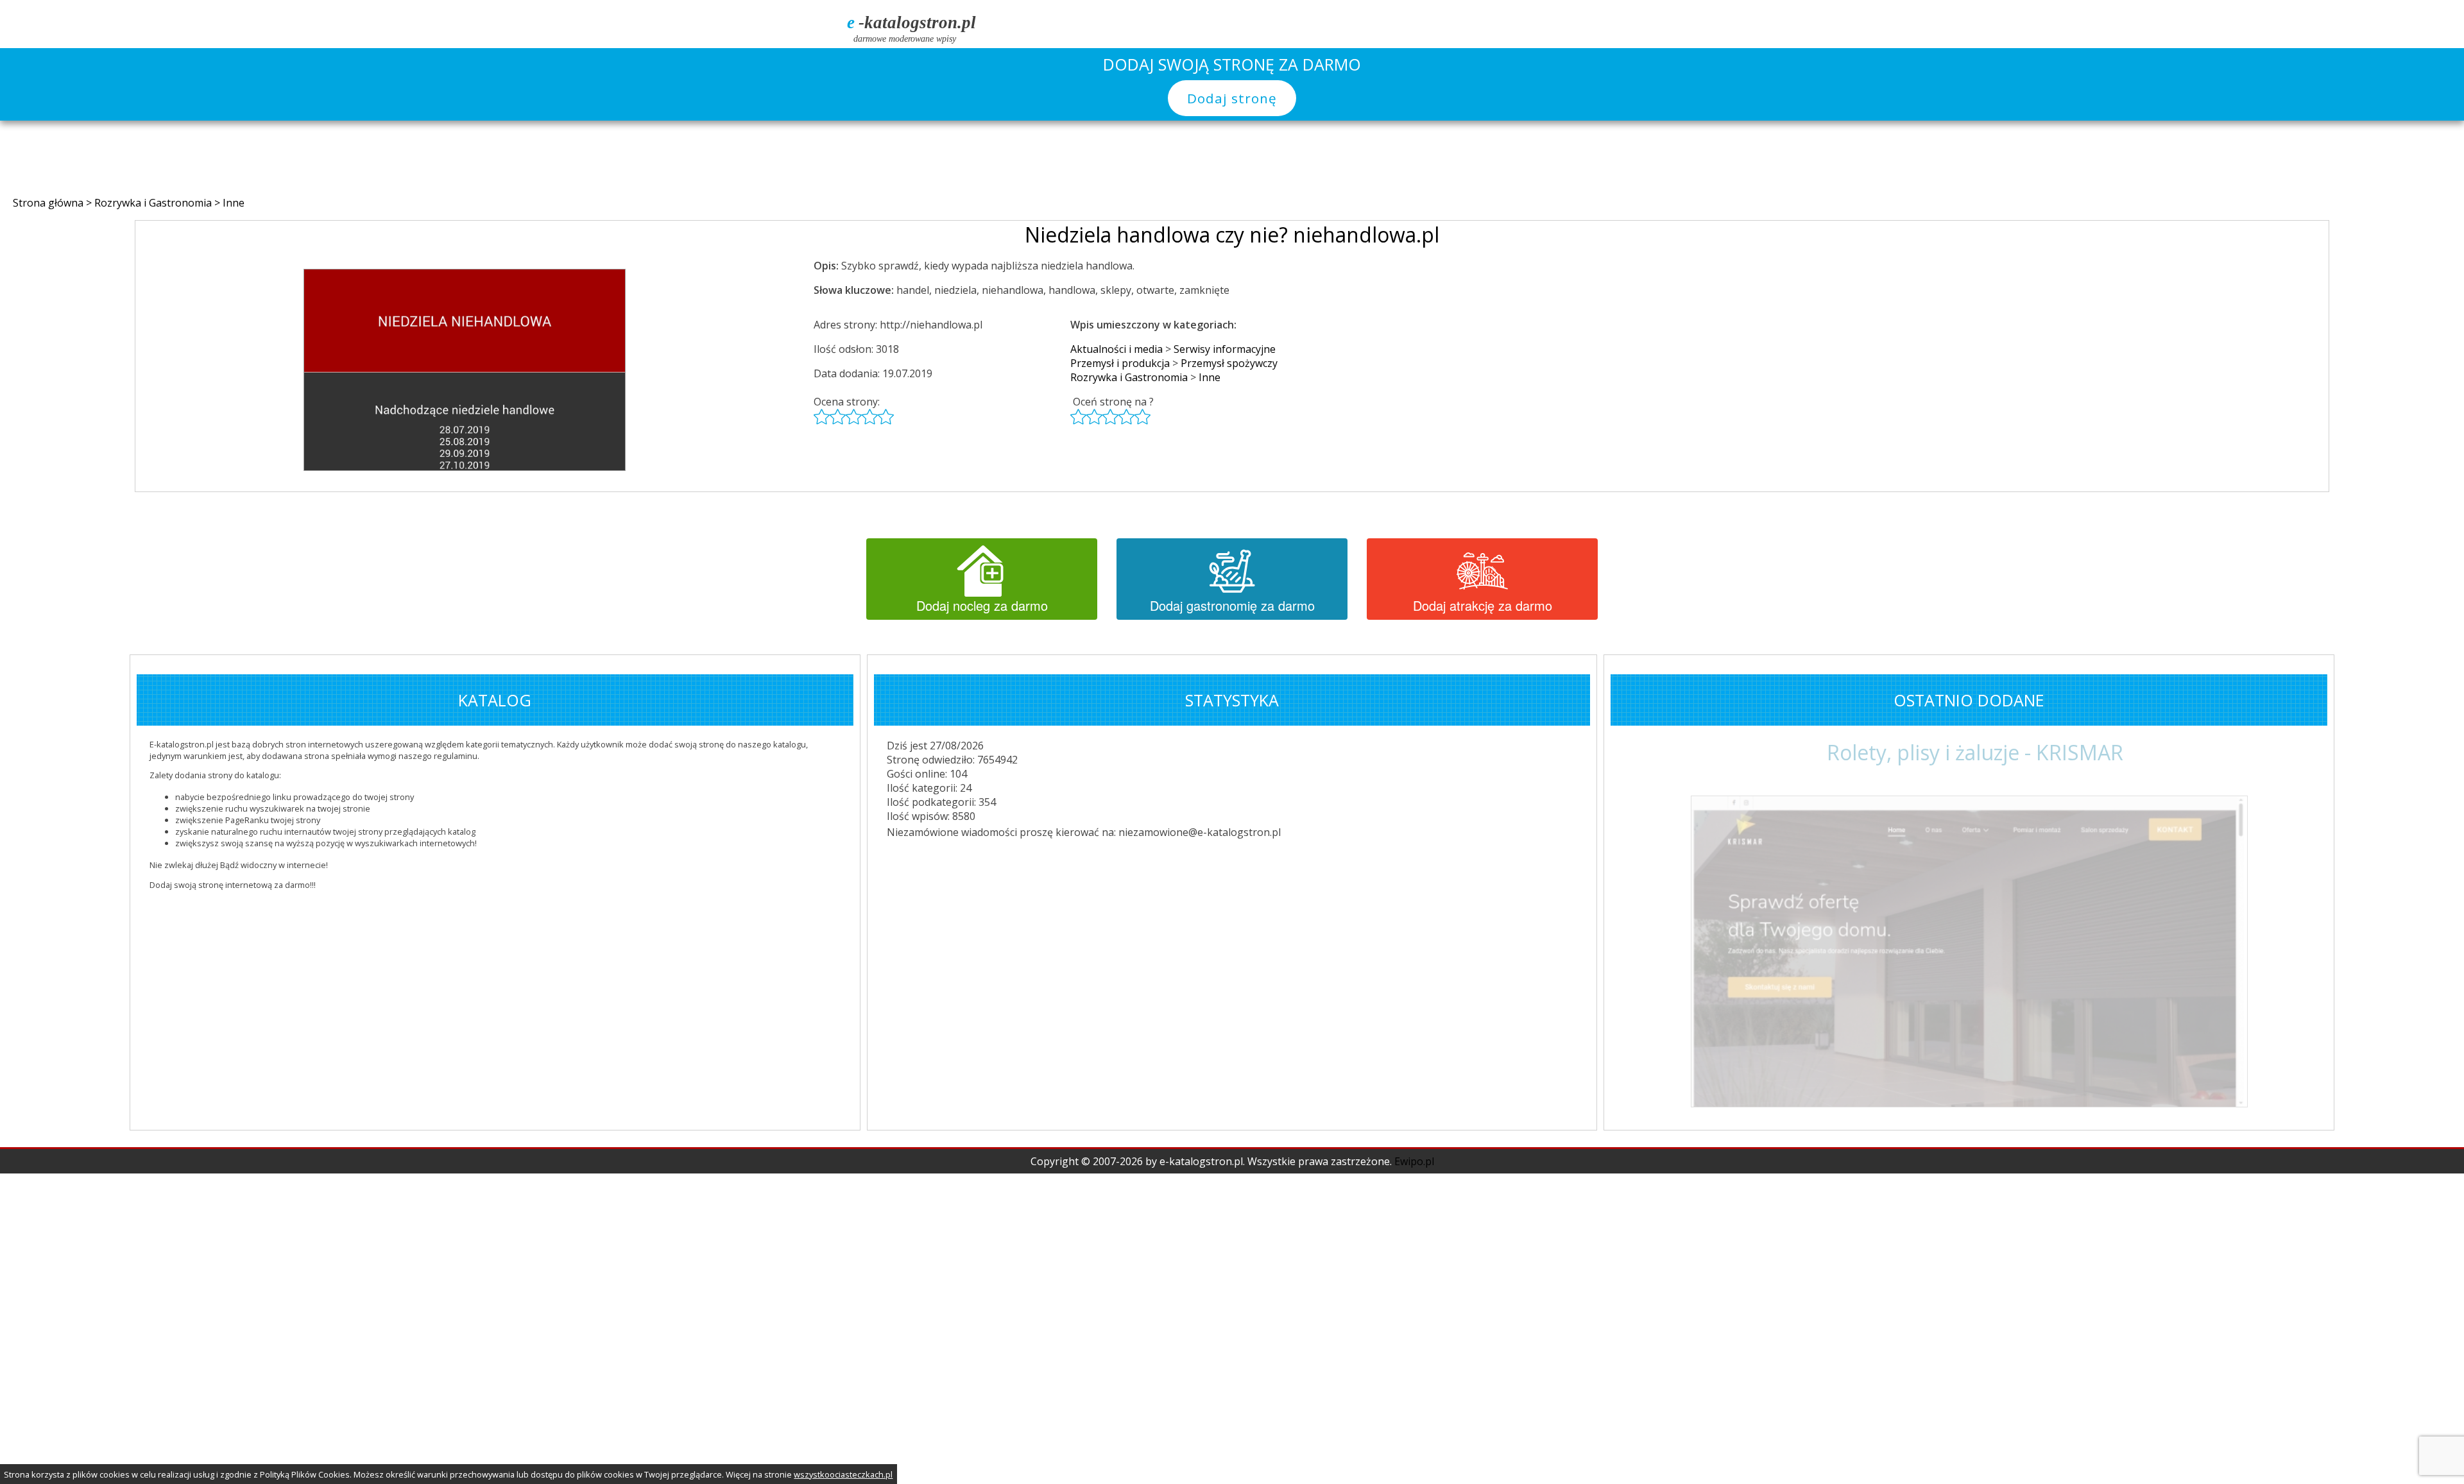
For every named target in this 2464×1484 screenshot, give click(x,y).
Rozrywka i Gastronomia (154, 203)
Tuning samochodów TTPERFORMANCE (1975, 752)
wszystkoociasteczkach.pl (843, 1474)
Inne (234, 203)
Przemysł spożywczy (1229, 363)
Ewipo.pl (1414, 1161)
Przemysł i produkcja (1120, 363)
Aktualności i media (1116, 349)
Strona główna (49, 203)
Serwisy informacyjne (1225, 349)
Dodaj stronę (1232, 98)
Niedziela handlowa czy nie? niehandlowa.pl (1232, 235)
